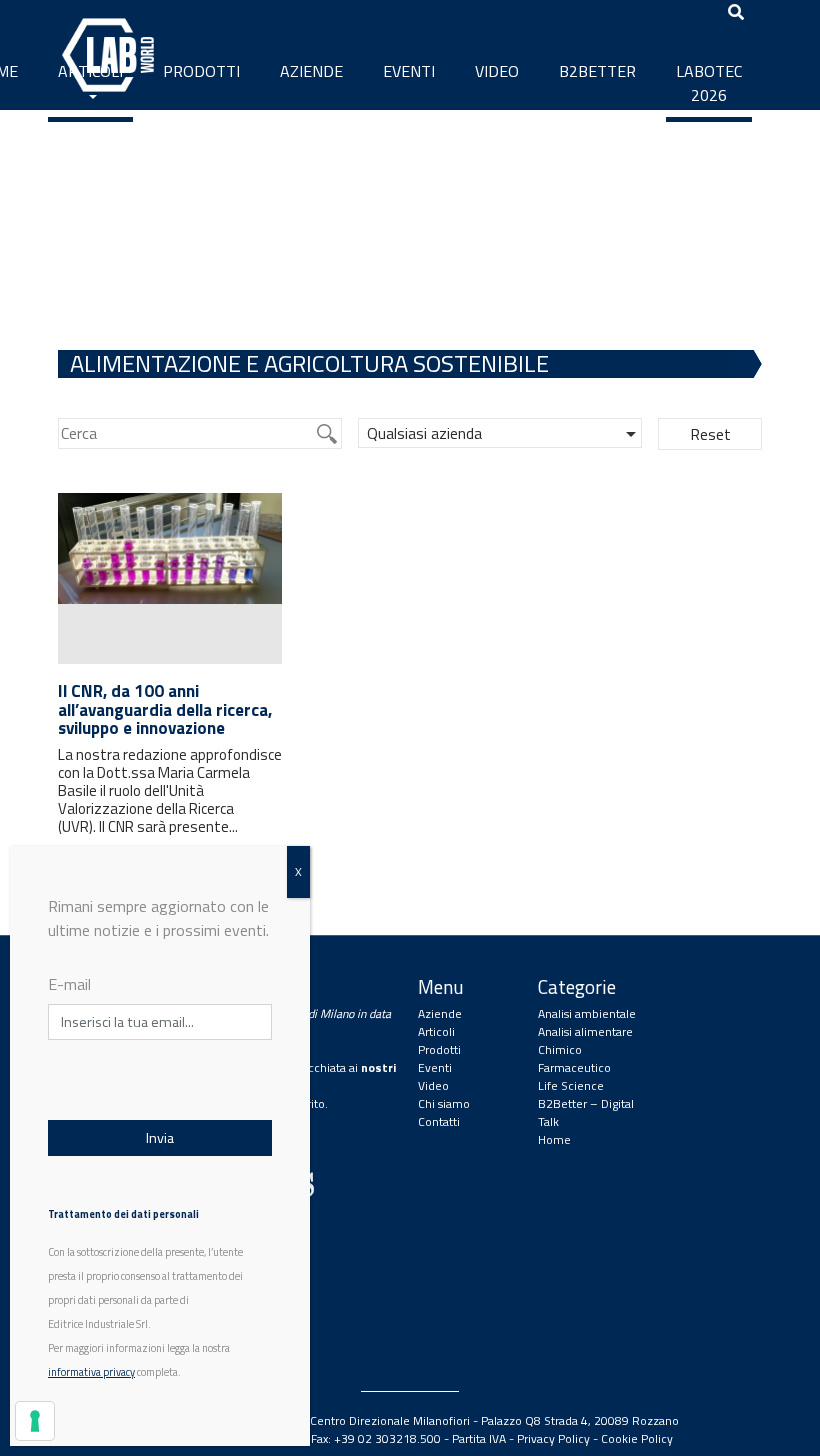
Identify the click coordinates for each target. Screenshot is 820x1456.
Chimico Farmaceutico (574, 1058)
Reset (710, 434)
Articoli (90, 71)
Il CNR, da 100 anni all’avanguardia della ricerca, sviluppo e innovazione (165, 709)
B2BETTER (597, 71)
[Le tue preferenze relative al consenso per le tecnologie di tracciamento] (35, 1421)
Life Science (571, 1085)
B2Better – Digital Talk (586, 1112)
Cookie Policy (637, 1438)
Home (554, 1139)
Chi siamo (444, 1103)
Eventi (409, 71)
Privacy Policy (553, 1438)
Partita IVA (479, 1438)
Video (497, 71)
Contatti (439, 1121)
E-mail (69, 984)
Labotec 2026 (709, 83)
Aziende (311, 71)
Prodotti (201, 71)
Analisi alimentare (585, 1031)
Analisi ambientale (587, 1013)
